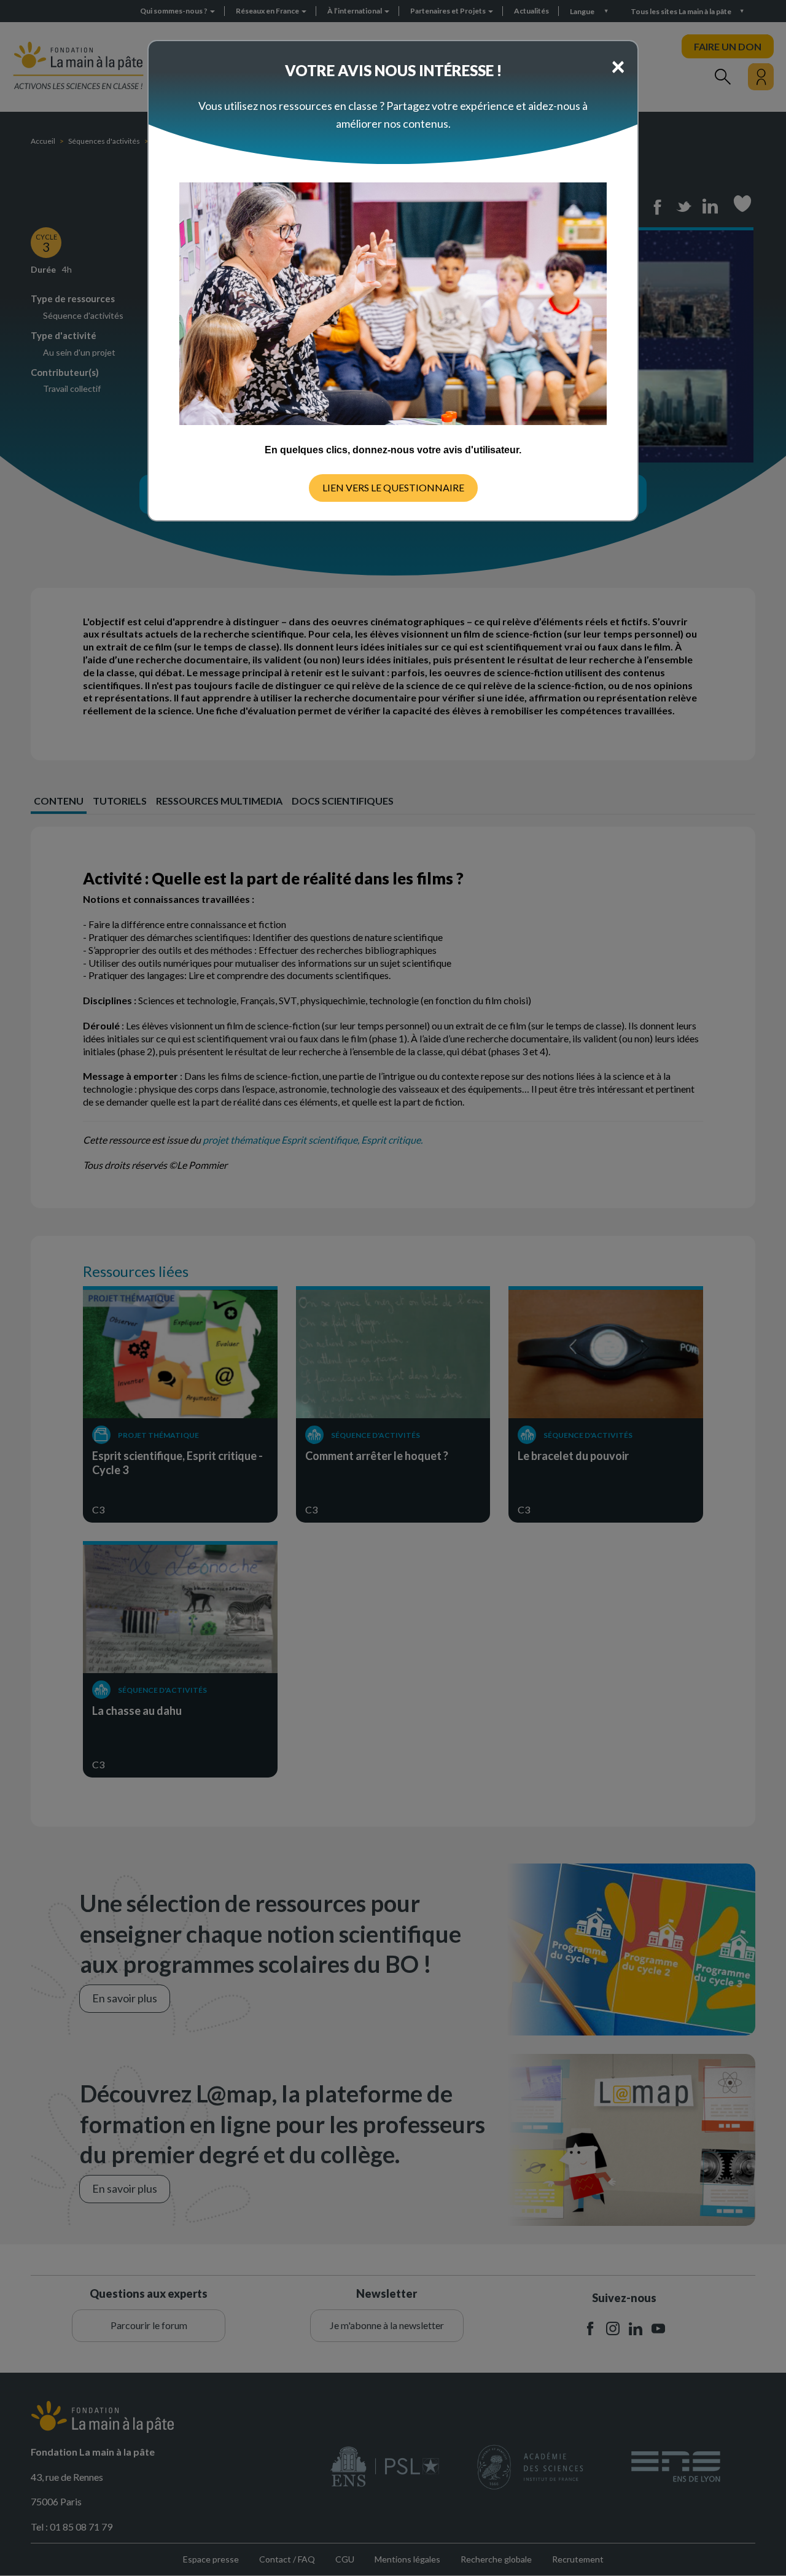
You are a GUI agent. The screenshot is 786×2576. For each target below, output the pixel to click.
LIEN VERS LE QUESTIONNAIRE (393, 487)
